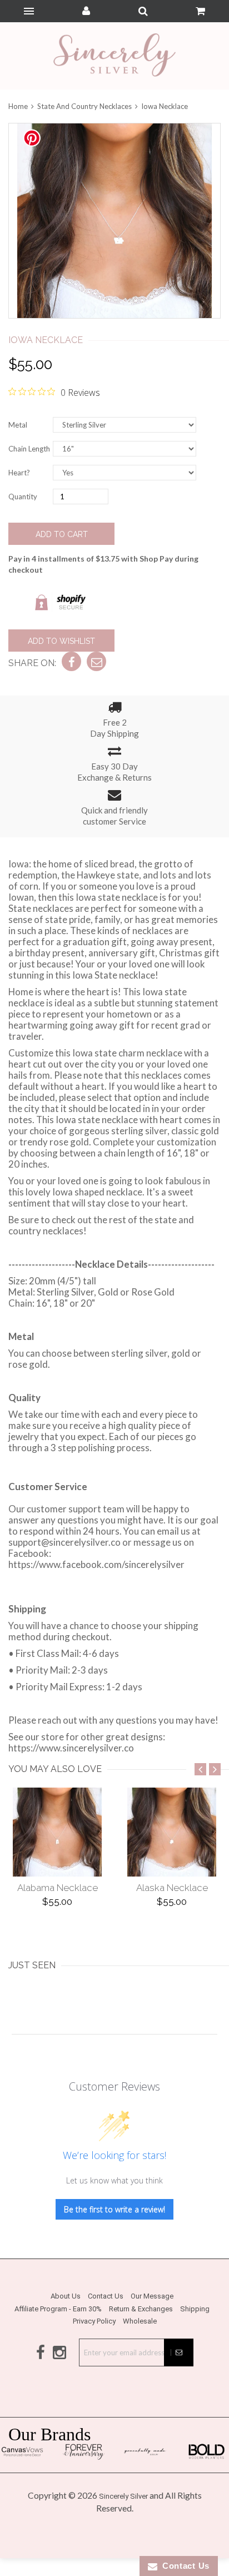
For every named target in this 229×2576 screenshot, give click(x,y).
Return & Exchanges (141, 2309)
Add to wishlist (61, 641)
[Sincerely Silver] (114, 56)
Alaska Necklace (172, 1888)
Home (19, 106)
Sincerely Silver (123, 2496)
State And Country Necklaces (84, 106)
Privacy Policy (94, 2321)
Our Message (152, 2296)
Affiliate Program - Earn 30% (58, 2309)
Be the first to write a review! (114, 2209)
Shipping (195, 2309)
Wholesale (140, 2321)
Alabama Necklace (58, 1888)
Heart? (19, 473)
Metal (18, 425)
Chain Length (29, 449)
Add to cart (62, 534)
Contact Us (106, 2296)
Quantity (23, 497)
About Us (66, 2296)
